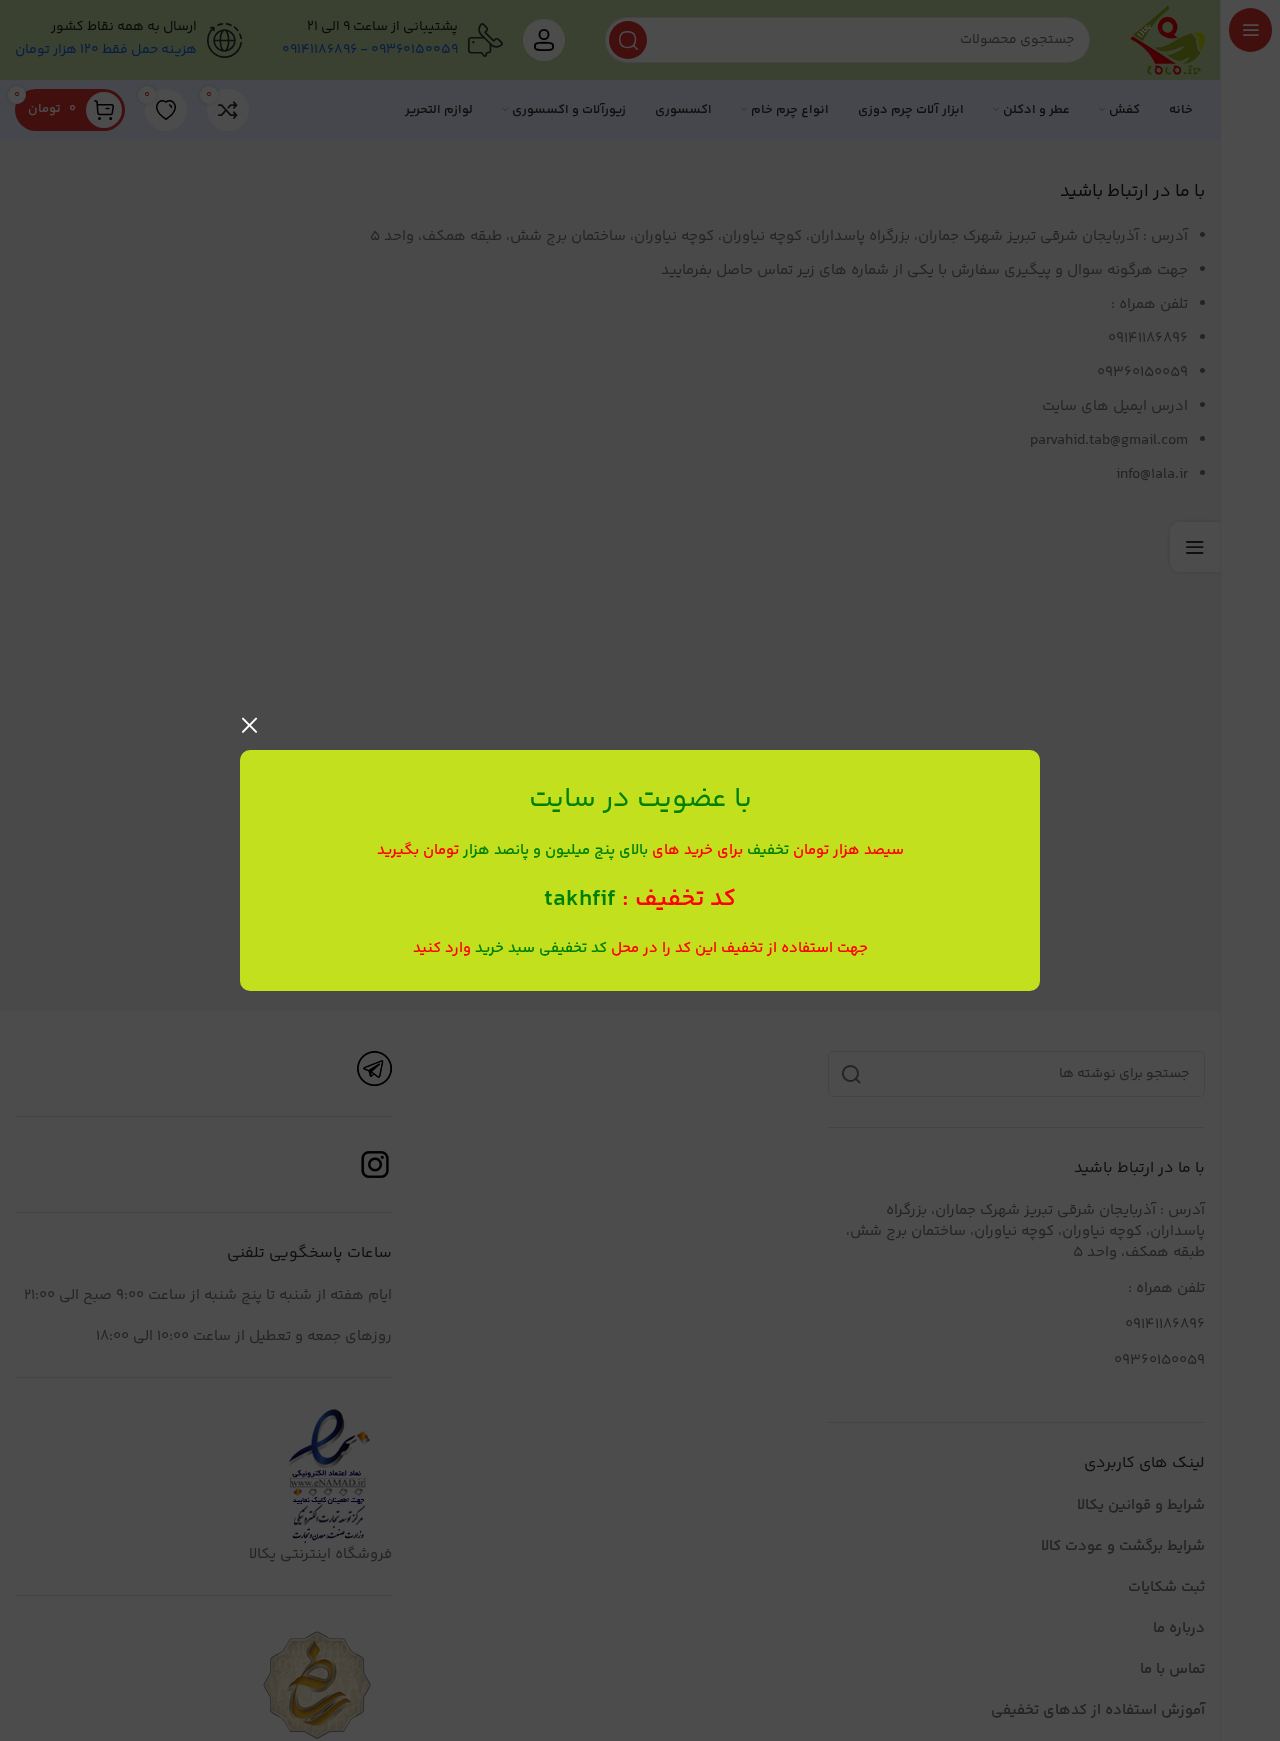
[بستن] (250, 725)
